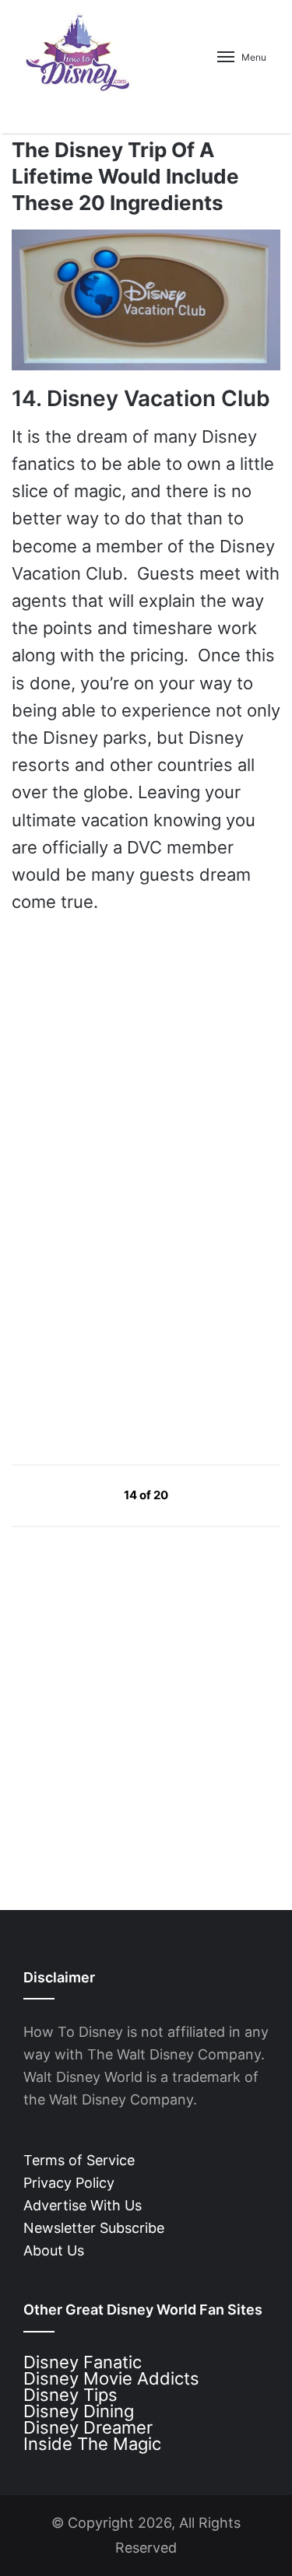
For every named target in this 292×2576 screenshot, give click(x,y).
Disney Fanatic (83, 2362)
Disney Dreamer (88, 2427)
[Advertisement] (128, 1303)
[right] (205, 1494)
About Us (54, 2250)
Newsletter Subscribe (94, 2228)
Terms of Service (79, 2160)
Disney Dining (79, 2411)
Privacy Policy (69, 2183)
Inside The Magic (92, 2444)
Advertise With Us (83, 2205)
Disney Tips (70, 2395)
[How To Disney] (78, 52)
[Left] (88, 1494)
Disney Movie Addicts (111, 2378)
